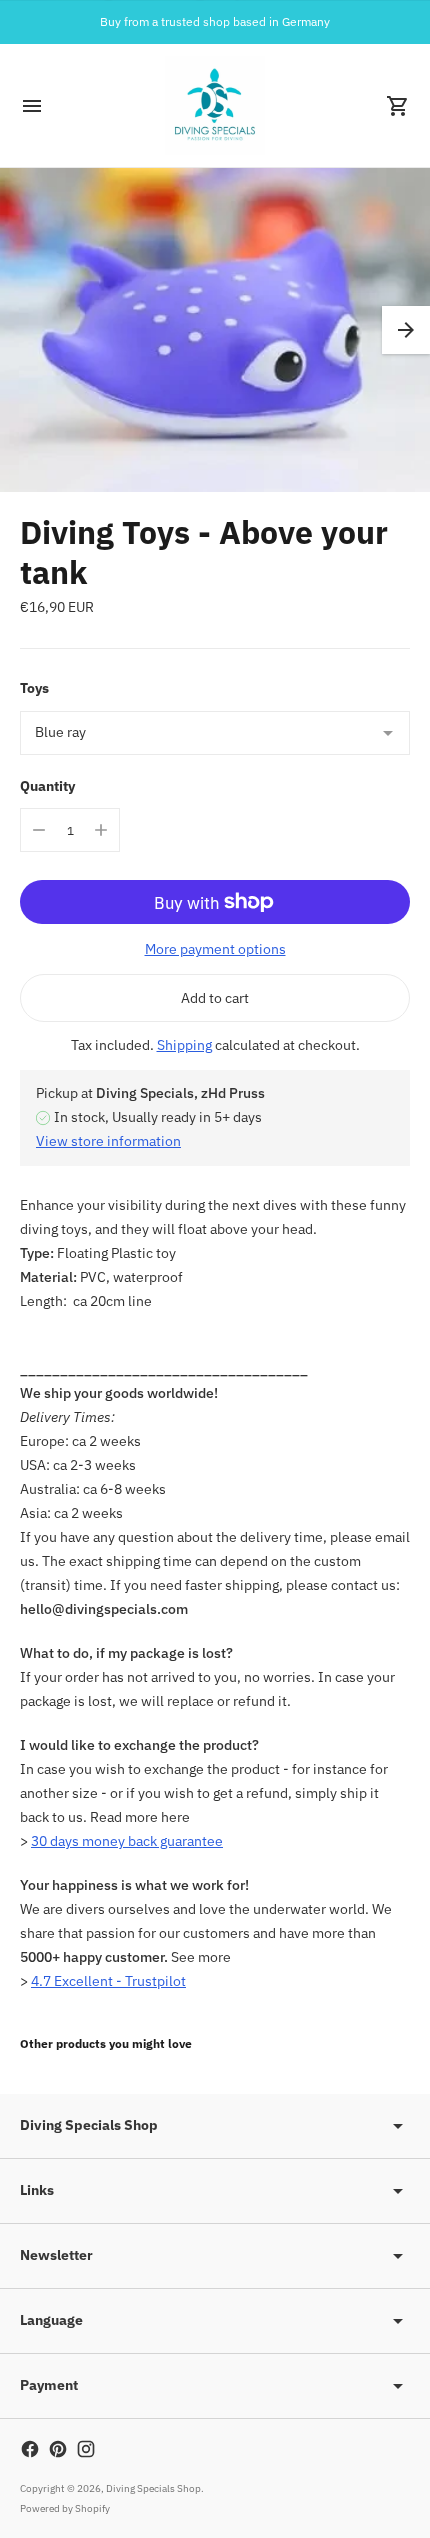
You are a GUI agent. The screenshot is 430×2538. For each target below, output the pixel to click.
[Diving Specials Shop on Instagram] (86, 2449)
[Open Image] (215, 330)
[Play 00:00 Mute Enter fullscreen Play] (215, 330)
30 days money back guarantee (127, 1841)
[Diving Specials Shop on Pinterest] (58, 2449)
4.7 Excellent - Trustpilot (108, 1981)
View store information (108, 1141)
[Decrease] (39, 830)
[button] (406, 330)
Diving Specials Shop (153, 2488)
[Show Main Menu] (32, 106)
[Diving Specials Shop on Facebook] (30, 2449)
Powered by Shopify (65, 2508)
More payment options (215, 949)
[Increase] (101, 830)
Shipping (184, 1045)
